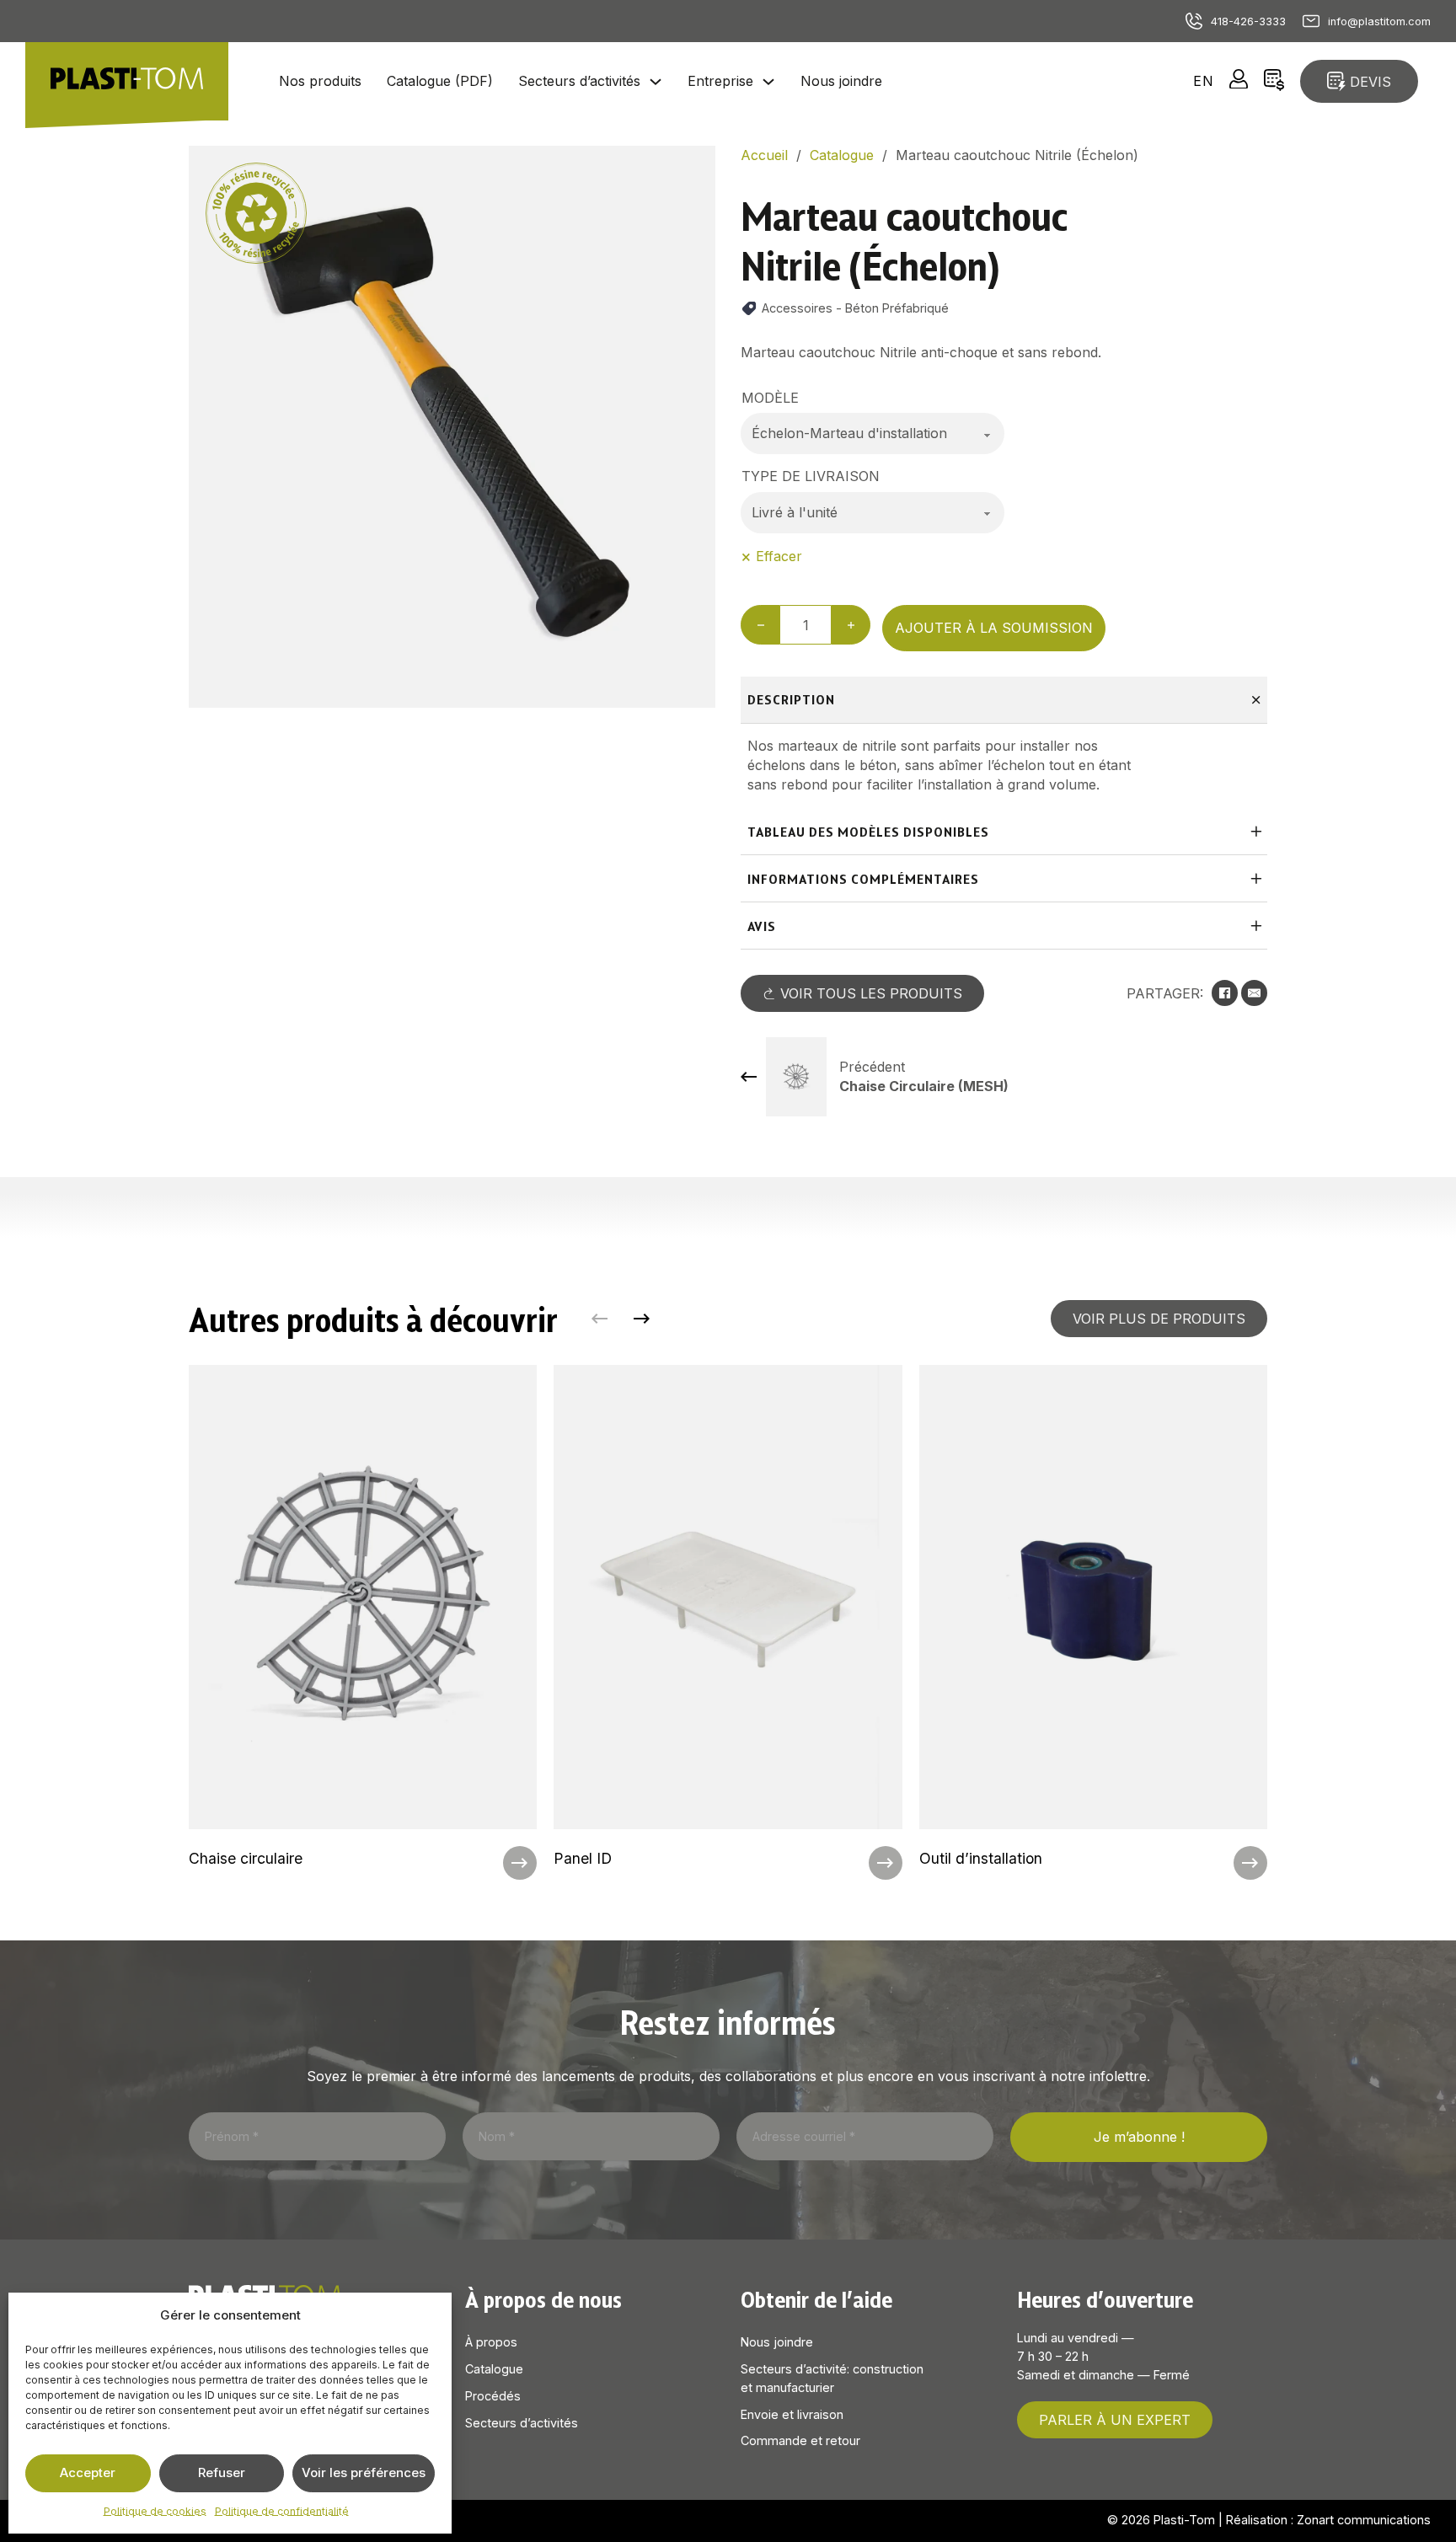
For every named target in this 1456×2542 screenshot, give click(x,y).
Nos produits (320, 81)
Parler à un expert (1115, 2420)
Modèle (770, 398)
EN (1204, 81)
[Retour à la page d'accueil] (127, 81)
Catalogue (494, 2369)
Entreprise (720, 81)
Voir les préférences (364, 2472)
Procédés (493, 2396)
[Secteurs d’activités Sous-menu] (656, 82)
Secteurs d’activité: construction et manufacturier (832, 2378)
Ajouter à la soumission (994, 628)
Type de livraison (811, 476)
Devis (1370, 82)
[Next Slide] (642, 1319)
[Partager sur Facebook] (1225, 993)
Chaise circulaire (246, 1858)
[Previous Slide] (600, 1319)
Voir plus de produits (1159, 1319)
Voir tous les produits (871, 993)
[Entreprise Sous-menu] (768, 82)
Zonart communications (1364, 2520)
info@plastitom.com (1379, 21)
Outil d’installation (981, 1858)
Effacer (779, 556)
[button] (693, 169)
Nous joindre (841, 81)
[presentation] (363, 1622)
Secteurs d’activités (579, 81)
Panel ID (583, 1858)
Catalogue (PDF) (440, 81)
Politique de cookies (155, 2511)
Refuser (222, 2472)
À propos (491, 2342)
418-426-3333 (1248, 21)
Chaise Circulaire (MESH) (924, 1086)
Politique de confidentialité (282, 2511)
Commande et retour (800, 2440)
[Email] (1254, 993)
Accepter (88, 2472)
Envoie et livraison (792, 2414)
